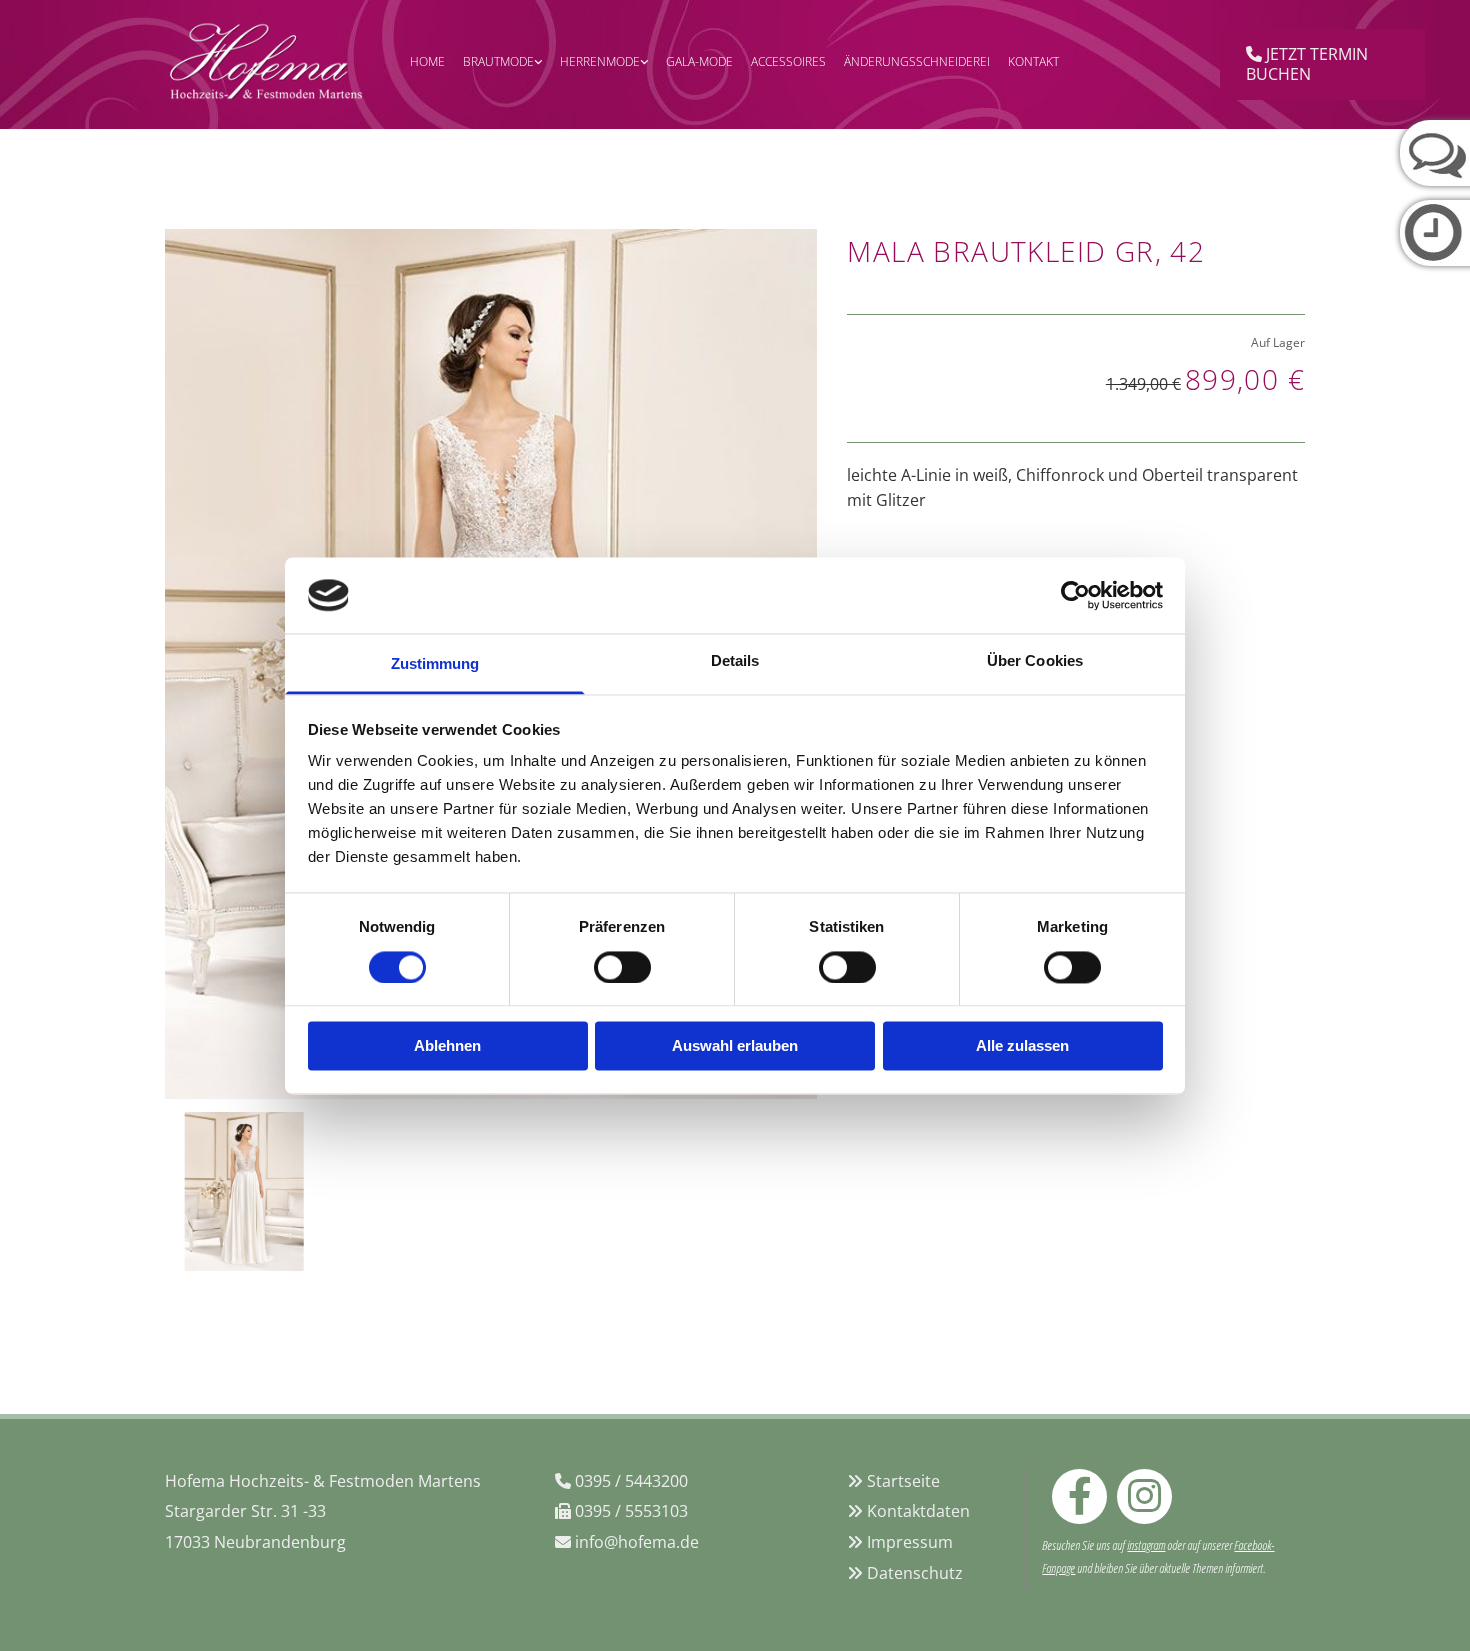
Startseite (903, 1481)
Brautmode (498, 61)
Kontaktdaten (918, 1511)
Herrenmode (600, 61)
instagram (1146, 1545)
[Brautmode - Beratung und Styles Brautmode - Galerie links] (537, 64)
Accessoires (788, 61)
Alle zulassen (1022, 1046)
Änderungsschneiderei (917, 61)
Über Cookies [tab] (1035, 661)
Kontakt (1033, 61)
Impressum (910, 1542)
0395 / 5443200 (631, 1481)
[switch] (622, 967)
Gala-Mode (699, 61)
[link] (502, 64)
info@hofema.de (637, 1542)
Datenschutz (915, 1573)
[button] (1322, 64)
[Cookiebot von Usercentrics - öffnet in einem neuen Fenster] (1075, 595)
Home (427, 61)
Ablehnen (447, 1046)
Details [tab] (735, 661)
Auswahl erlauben (735, 1046)
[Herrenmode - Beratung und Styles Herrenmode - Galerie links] (643, 64)
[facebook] (1079, 1496)
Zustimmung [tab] (435, 664)
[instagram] (1144, 1496)
